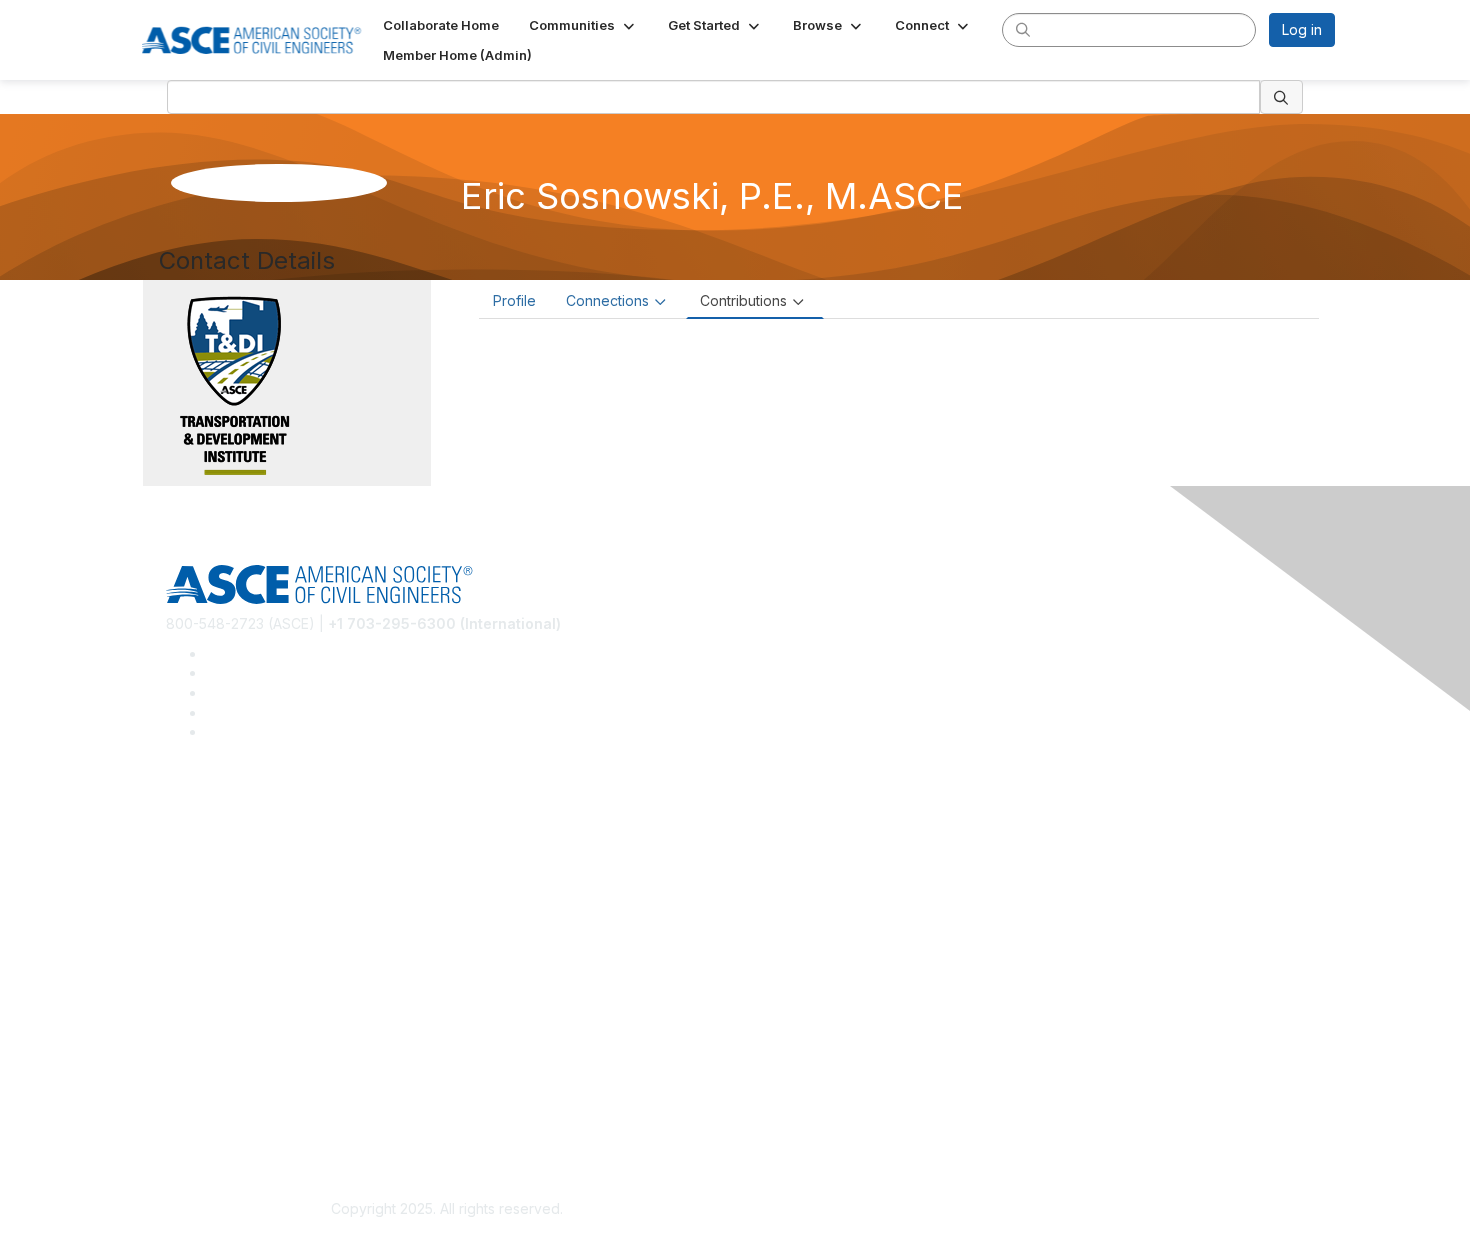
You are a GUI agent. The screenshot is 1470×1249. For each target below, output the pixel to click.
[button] (583, 25)
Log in (1302, 29)
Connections (607, 300)
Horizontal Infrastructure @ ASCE (274, 810)
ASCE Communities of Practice (265, 869)
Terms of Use (210, 1114)
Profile (514, 300)
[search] (1023, 29)
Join (180, 947)
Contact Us (202, 1006)
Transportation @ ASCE (243, 839)
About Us (196, 1085)
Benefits (193, 977)
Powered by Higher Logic (1023, 1210)
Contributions (743, 300)
